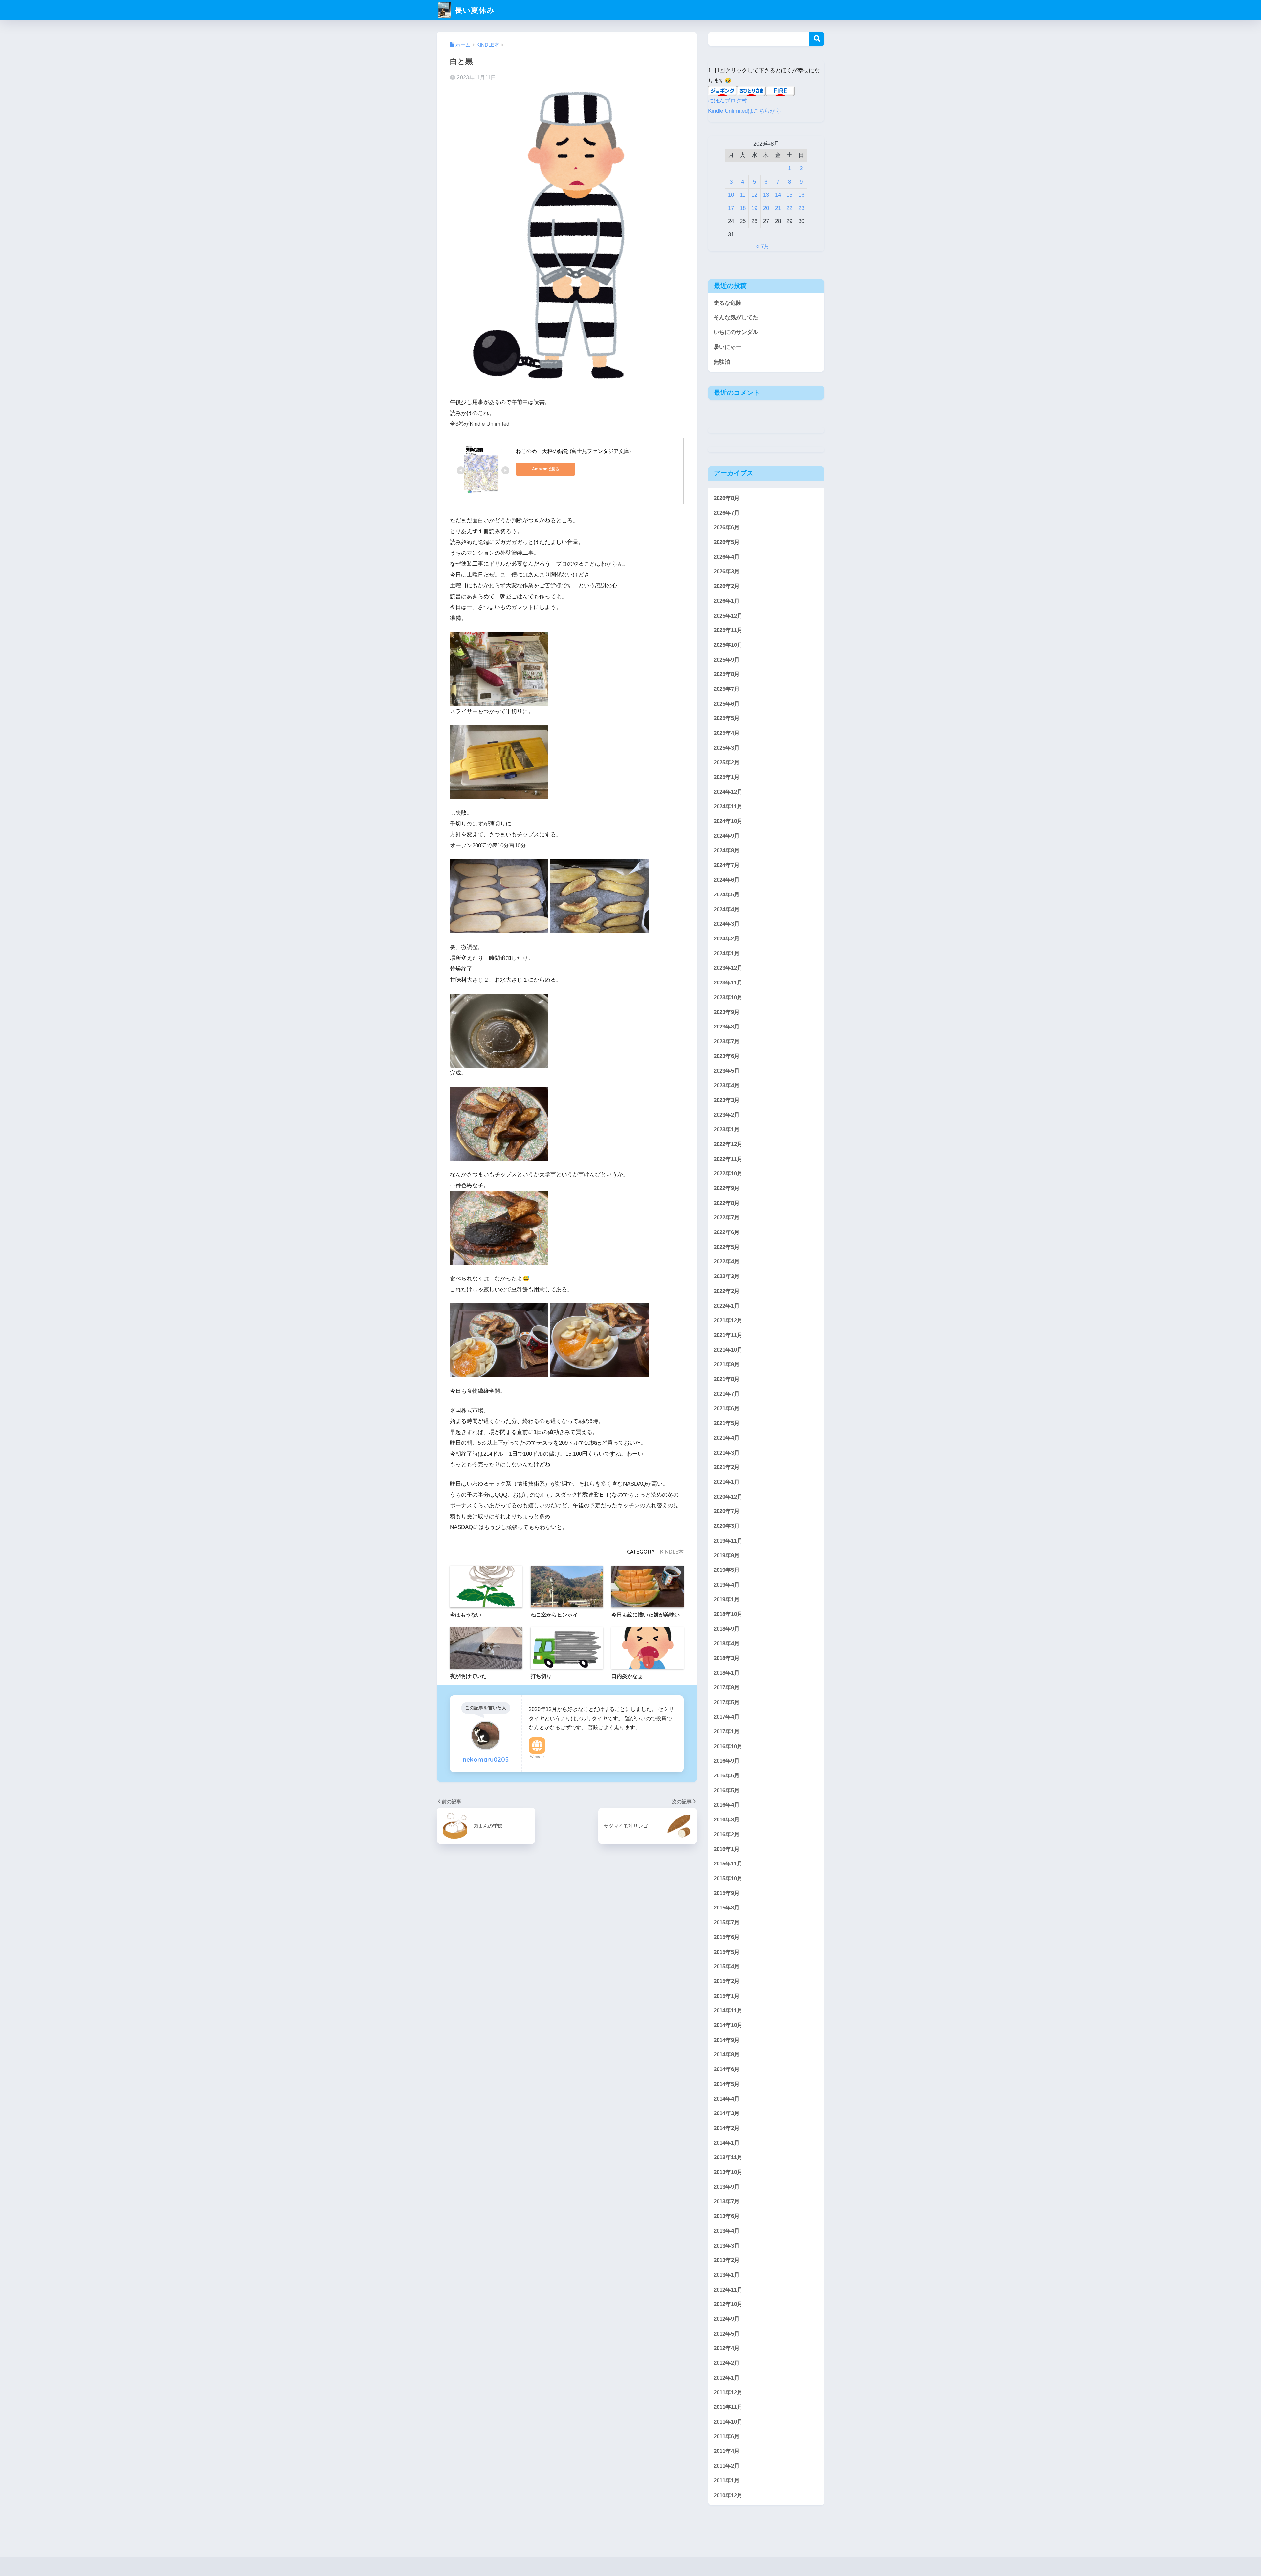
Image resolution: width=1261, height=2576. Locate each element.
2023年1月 (727, 1130)
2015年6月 (727, 1937)
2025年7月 (727, 689)
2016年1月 (727, 1849)
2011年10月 (728, 2421)
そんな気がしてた (736, 317)
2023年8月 (727, 1027)
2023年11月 (728, 983)
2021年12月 (728, 1320)
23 (801, 208)
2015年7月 (727, 1922)
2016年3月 (727, 1820)
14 (778, 195)
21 (778, 208)
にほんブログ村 (728, 101)
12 (754, 195)
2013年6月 (727, 2216)
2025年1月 (727, 777)
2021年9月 (727, 1364)
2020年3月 (727, 1526)
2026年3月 (727, 571)
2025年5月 (727, 718)
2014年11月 (728, 2011)
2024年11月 (728, 806)
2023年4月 (727, 1085)
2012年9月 (727, 2319)
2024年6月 (727, 880)
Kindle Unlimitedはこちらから (745, 111)
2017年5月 (727, 1702)
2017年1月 (727, 1731)
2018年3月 (727, 1658)
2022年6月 (727, 1232)
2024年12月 (728, 791)
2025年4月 (727, 733)
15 (789, 195)
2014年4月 (727, 2099)
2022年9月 (727, 1188)
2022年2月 (727, 1291)
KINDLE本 (672, 1552)
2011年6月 (727, 2436)
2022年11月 (728, 1159)
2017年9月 (727, 1687)
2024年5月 (727, 894)
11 (743, 195)
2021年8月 (727, 1379)
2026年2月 (727, 586)
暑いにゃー (728, 347)
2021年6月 (727, 1408)
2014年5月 (727, 2084)
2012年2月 (727, 2363)
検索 (817, 39)
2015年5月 (727, 1952)
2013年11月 (728, 2157)
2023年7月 (727, 1041)
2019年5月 (727, 1570)
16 (801, 195)
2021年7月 (727, 1394)
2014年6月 (727, 2069)
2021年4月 (727, 1438)
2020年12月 (728, 1496)
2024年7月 (727, 865)
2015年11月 (728, 1864)
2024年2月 (727, 938)
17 (731, 208)
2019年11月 (728, 1540)
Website (537, 1757)
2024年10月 (728, 821)
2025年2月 (727, 762)
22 (789, 208)
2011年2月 (727, 2466)
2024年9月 (727, 836)
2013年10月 (728, 2172)
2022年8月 (727, 1203)
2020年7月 (727, 1511)
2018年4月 (727, 1643)
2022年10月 (728, 1174)
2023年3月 (727, 1100)
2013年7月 (727, 2201)
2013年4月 (727, 2231)
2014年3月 (727, 2113)
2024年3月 (727, 924)
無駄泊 (722, 362)
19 (754, 208)
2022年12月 (728, 1144)
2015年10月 (728, 1878)
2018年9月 (727, 1628)
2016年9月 (727, 1761)
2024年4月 (727, 909)
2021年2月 (727, 1467)
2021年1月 (727, 1482)
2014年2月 (727, 2128)
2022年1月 (727, 1306)
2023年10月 (728, 997)
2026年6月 (727, 527)
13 (766, 195)
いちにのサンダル (736, 332)
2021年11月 (728, 1335)
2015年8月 (727, 1908)
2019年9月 (727, 1555)
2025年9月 (727, 659)
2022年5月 (727, 1247)
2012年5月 (727, 2333)
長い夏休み (474, 10)
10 (731, 195)
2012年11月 (728, 2289)
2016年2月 (727, 1834)
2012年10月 (728, 2304)
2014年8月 (727, 2055)
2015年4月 (727, 1966)
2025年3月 (727, 747)
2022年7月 (727, 1218)
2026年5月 (727, 542)
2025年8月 (727, 674)
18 (743, 208)
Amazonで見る (546, 469)
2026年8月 (727, 498)
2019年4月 (727, 1584)
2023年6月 (727, 1056)
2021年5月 (727, 1423)
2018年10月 (728, 1614)
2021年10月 (728, 1350)
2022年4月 (727, 1262)
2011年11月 (728, 2407)
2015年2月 (727, 1981)
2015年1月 (727, 1996)
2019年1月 (727, 1599)
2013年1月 (727, 2275)
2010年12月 (728, 2495)
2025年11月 (728, 630)
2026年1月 (727, 601)
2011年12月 (728, 2392)
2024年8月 (727, 850)
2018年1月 (727, 1673)
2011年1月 (727, 2480)
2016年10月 (728, 1746)
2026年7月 (727, 513)
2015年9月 (727, 1893)
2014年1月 (727, 2143)
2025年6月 (727, 703)
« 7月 (763, 246)
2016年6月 (727, 1775)
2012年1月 (727, 2377)
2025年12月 (728, 615)
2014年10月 (728, 2025)
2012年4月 (727, 2348)
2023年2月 (727, 1115)
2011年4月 (727, 2451)
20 (766, 208)
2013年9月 (727, 2187)
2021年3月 (727, 1452)
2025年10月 (728, 645)
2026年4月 (727, 557)
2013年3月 (727, 2245)
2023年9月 (727, 1012)
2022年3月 (727, 1276)
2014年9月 (727, 2040)
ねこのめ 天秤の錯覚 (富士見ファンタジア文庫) (573, 451)
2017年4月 (727, 1717)
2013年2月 (727, 2260)
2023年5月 (727, 1071)
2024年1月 (727, 953)
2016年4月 (727, 1805)
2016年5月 (727, 1790)
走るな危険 (728, 303)
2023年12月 (728, 968)
